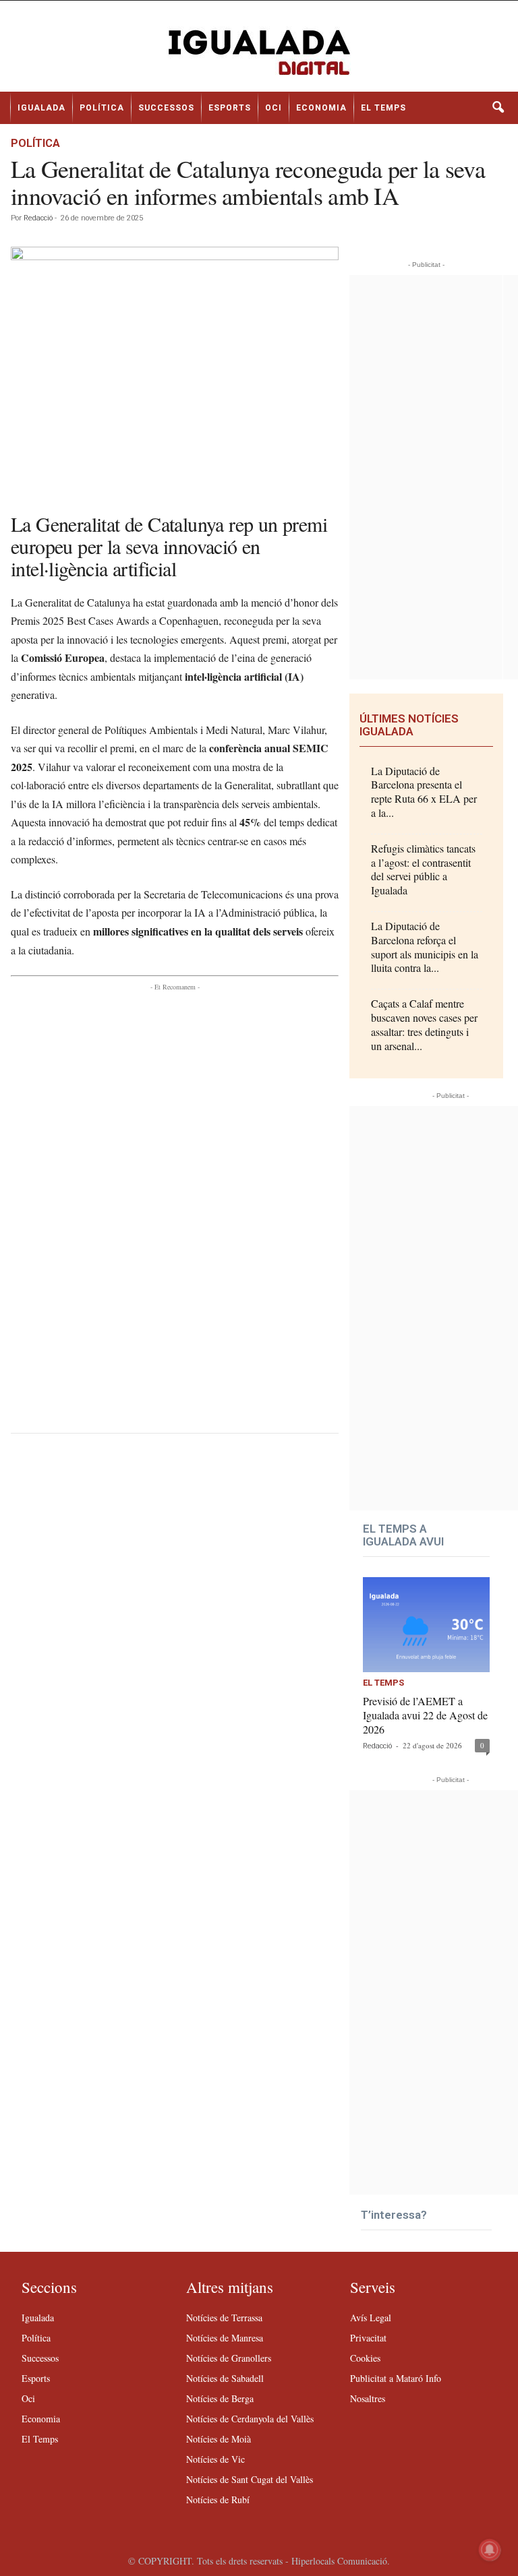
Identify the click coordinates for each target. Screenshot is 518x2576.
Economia (321, 108)
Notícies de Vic (215, 2459)
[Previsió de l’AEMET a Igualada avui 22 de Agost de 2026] (426, 1625)
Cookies (365, 2358)
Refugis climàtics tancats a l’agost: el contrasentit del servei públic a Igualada (423, 869)
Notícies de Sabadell (225, 2378)
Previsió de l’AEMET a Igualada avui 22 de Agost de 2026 (425, 1715)
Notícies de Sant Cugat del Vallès (250, 2479)
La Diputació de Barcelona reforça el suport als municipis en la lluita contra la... (425, 947)
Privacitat (368, 2338)
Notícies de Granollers (229, 2358)
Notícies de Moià (219, 2439)
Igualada (41, 108)
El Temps (383, 108)
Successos (166, 108)
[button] (498, 108)
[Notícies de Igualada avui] (259, 51)
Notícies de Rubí (218, 2500)
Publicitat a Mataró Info (396, 2378)
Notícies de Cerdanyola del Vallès (250, 2419)
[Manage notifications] (490, 2550)
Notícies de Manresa (225, 2338)
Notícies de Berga (220, 2398)
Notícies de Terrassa (224, 2318)
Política (102, 108)
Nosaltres (368, 2398)
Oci (274, 108)
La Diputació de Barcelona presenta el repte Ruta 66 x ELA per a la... (424, 792)
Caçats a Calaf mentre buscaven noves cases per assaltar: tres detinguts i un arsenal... (424, 1024)
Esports (230, 108)
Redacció (38, 218)
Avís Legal (371, 2318)
